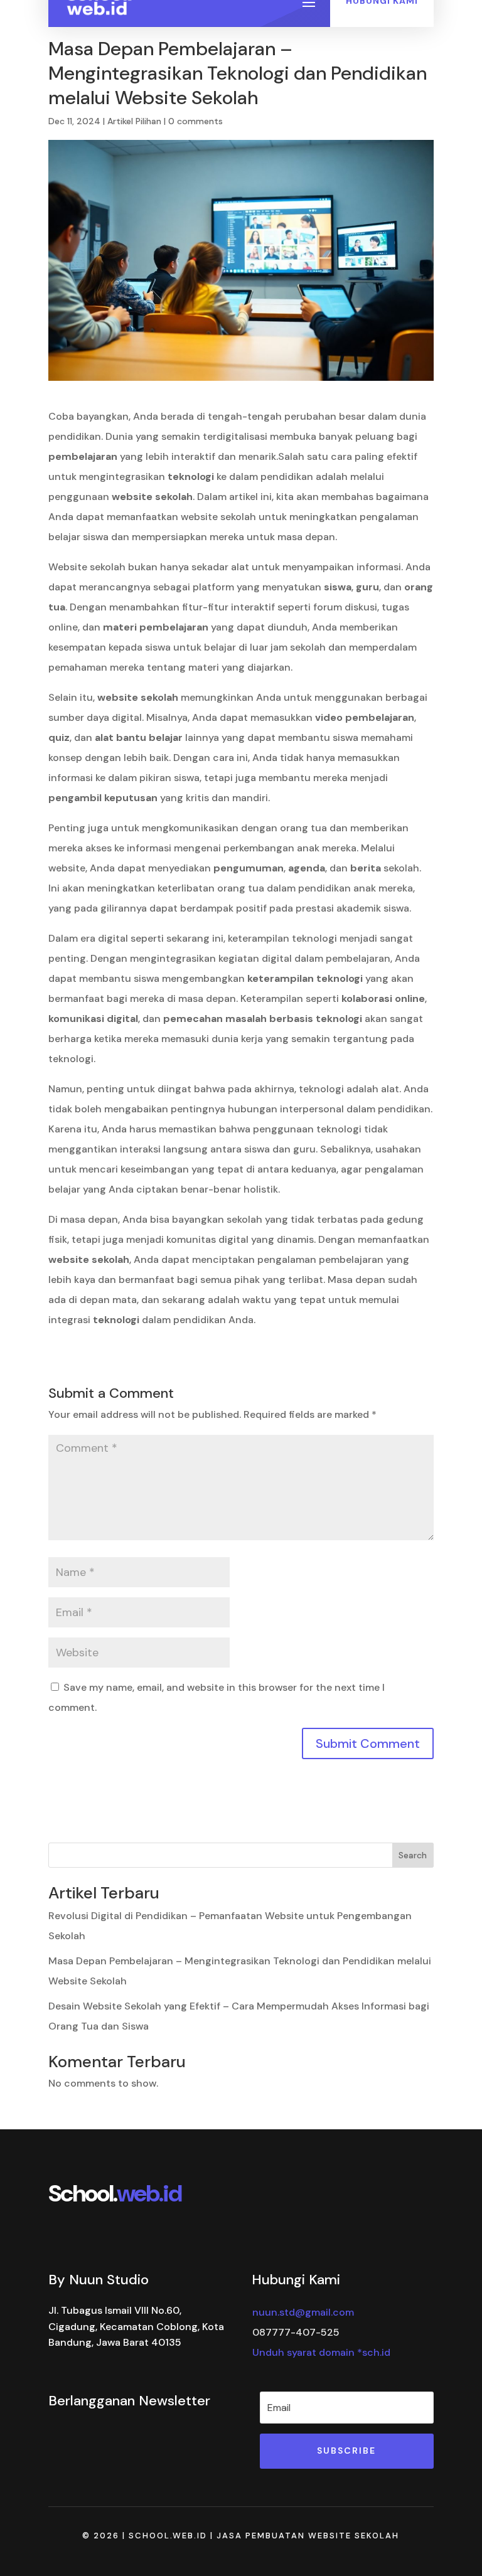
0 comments (195, 121)
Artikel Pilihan (134, 121)
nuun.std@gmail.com (303, 2312)
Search (413, 1855)
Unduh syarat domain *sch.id (321, 2352)
